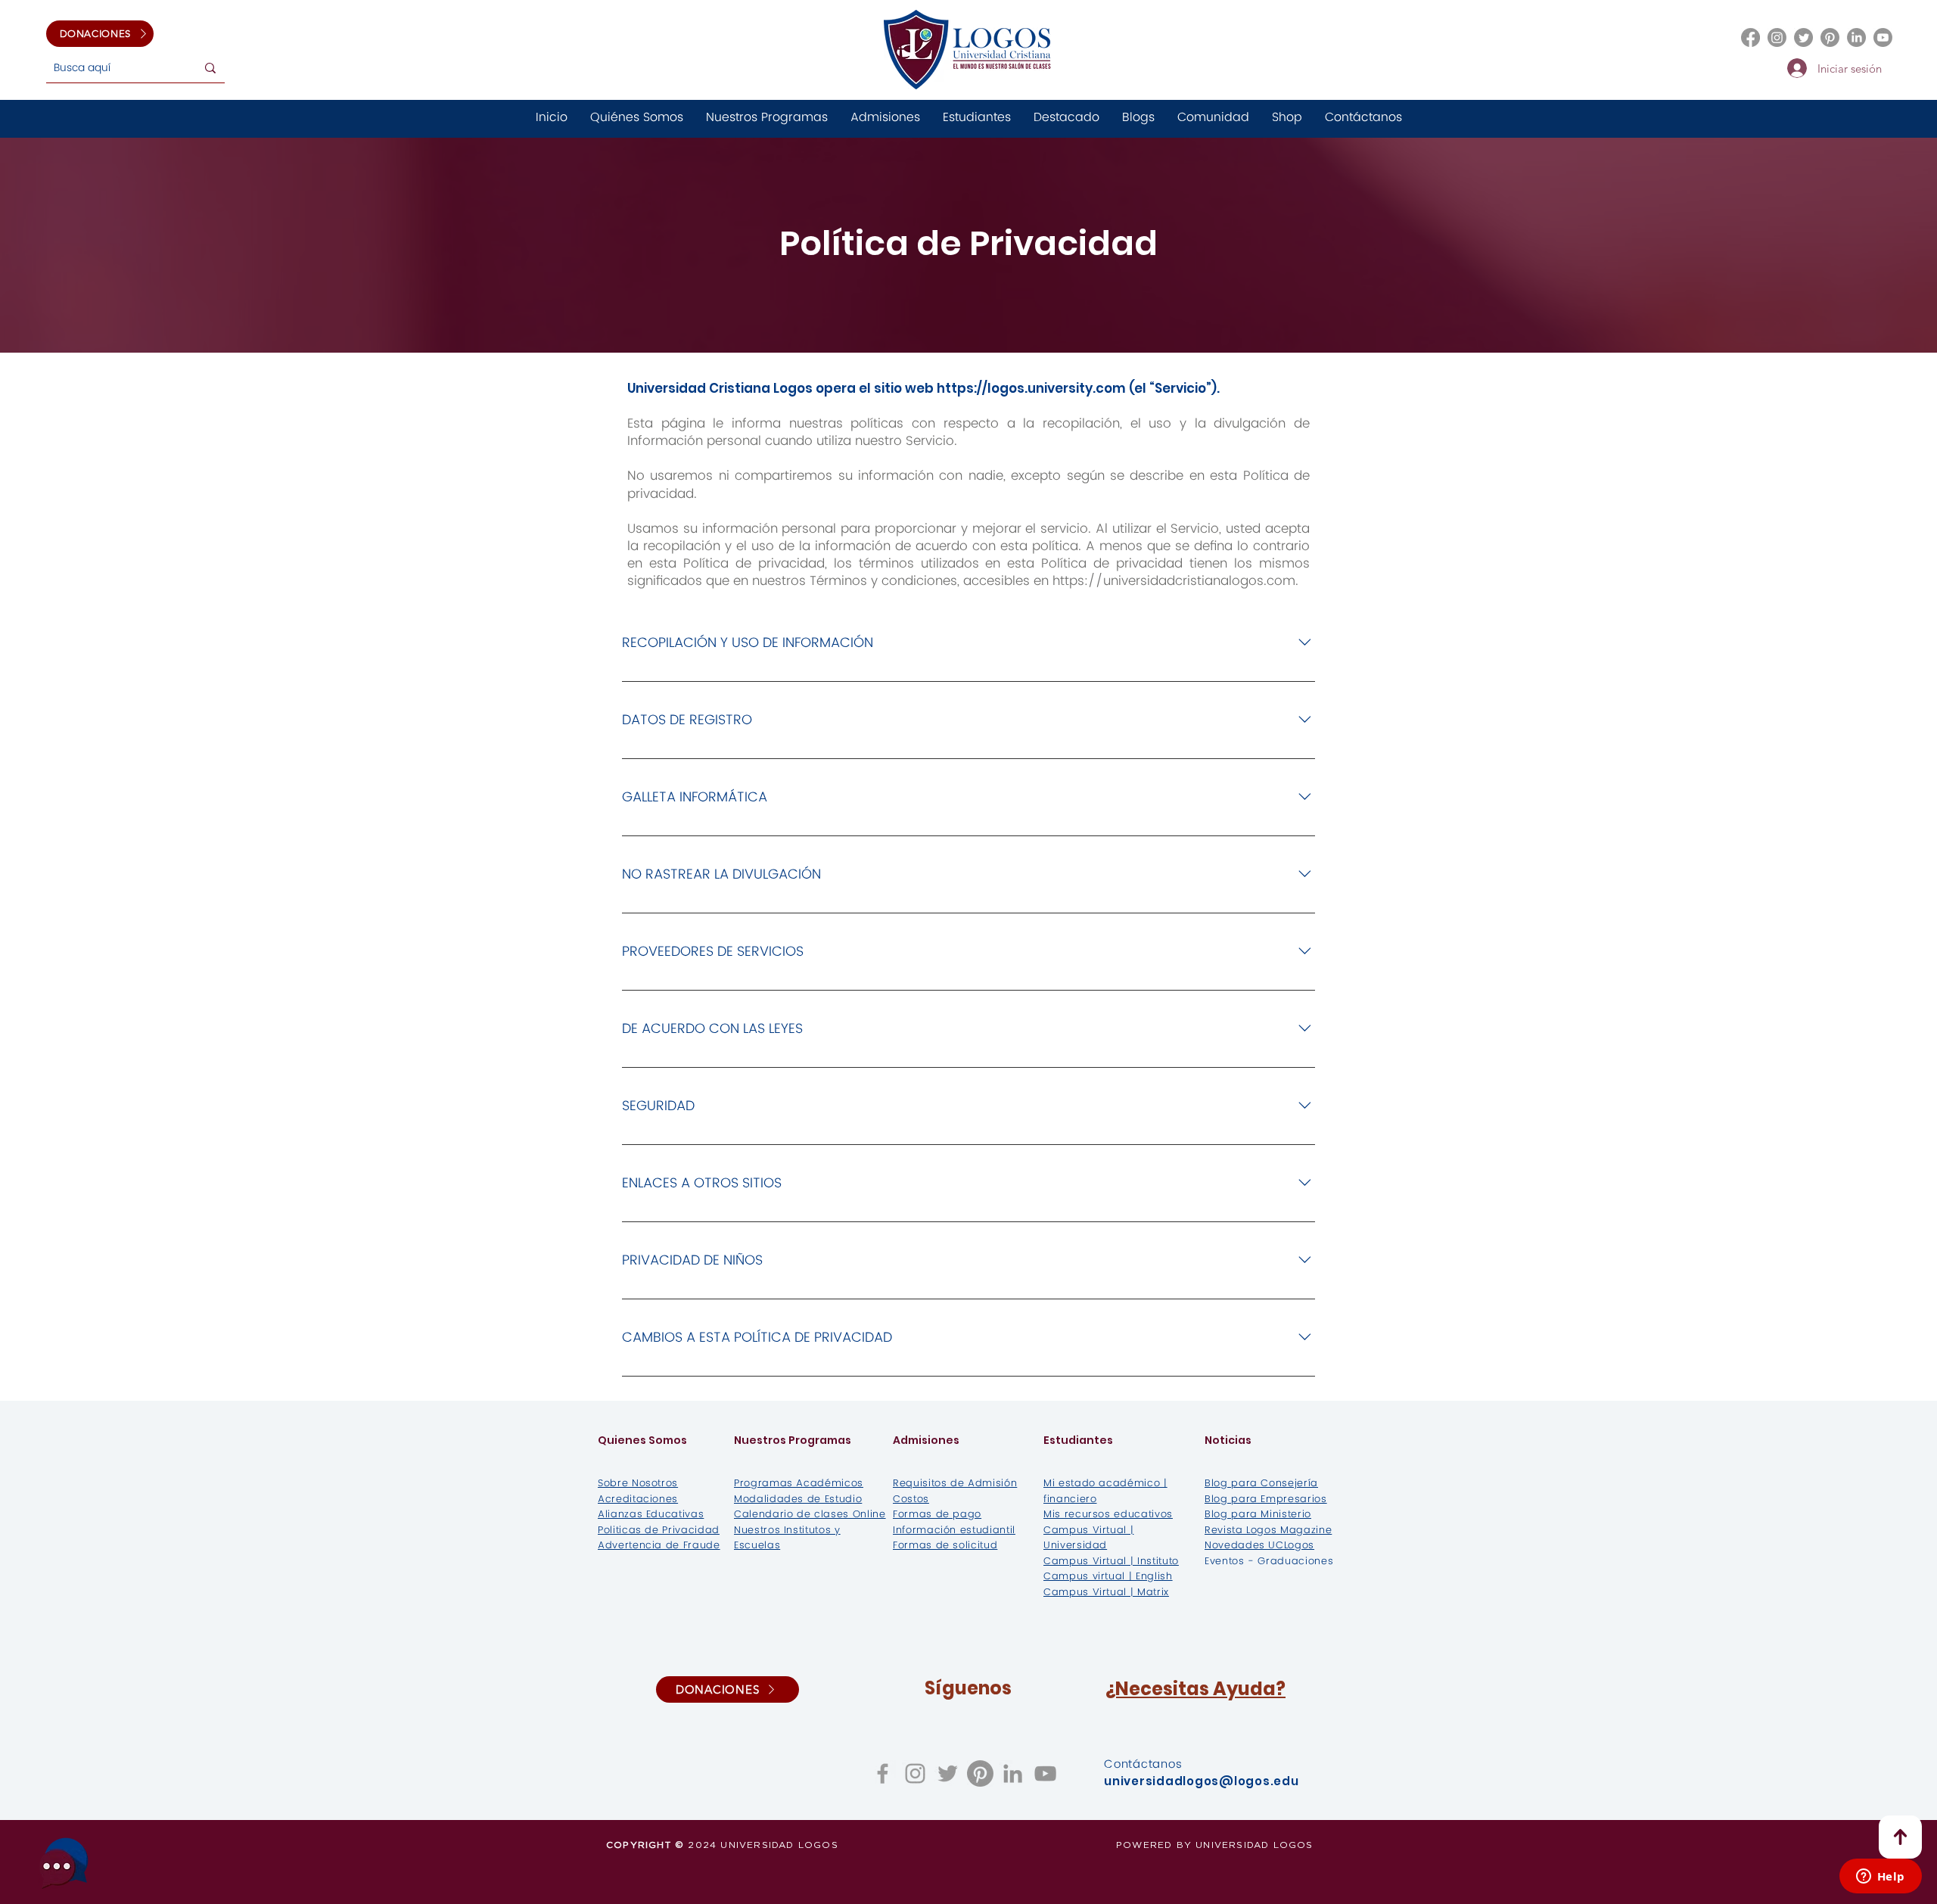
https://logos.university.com (1031, 388)
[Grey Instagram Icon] (915, 1773)
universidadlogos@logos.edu (1202, 1781)
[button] (1138, 118)
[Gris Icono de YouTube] (1045, 1773)
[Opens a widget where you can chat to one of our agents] (1880, 1878)
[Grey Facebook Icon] (883, 1773)
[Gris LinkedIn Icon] (1013, 1773)
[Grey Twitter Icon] (948, 1773)
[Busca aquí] (210, 68)
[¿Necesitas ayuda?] (64, 1863)
